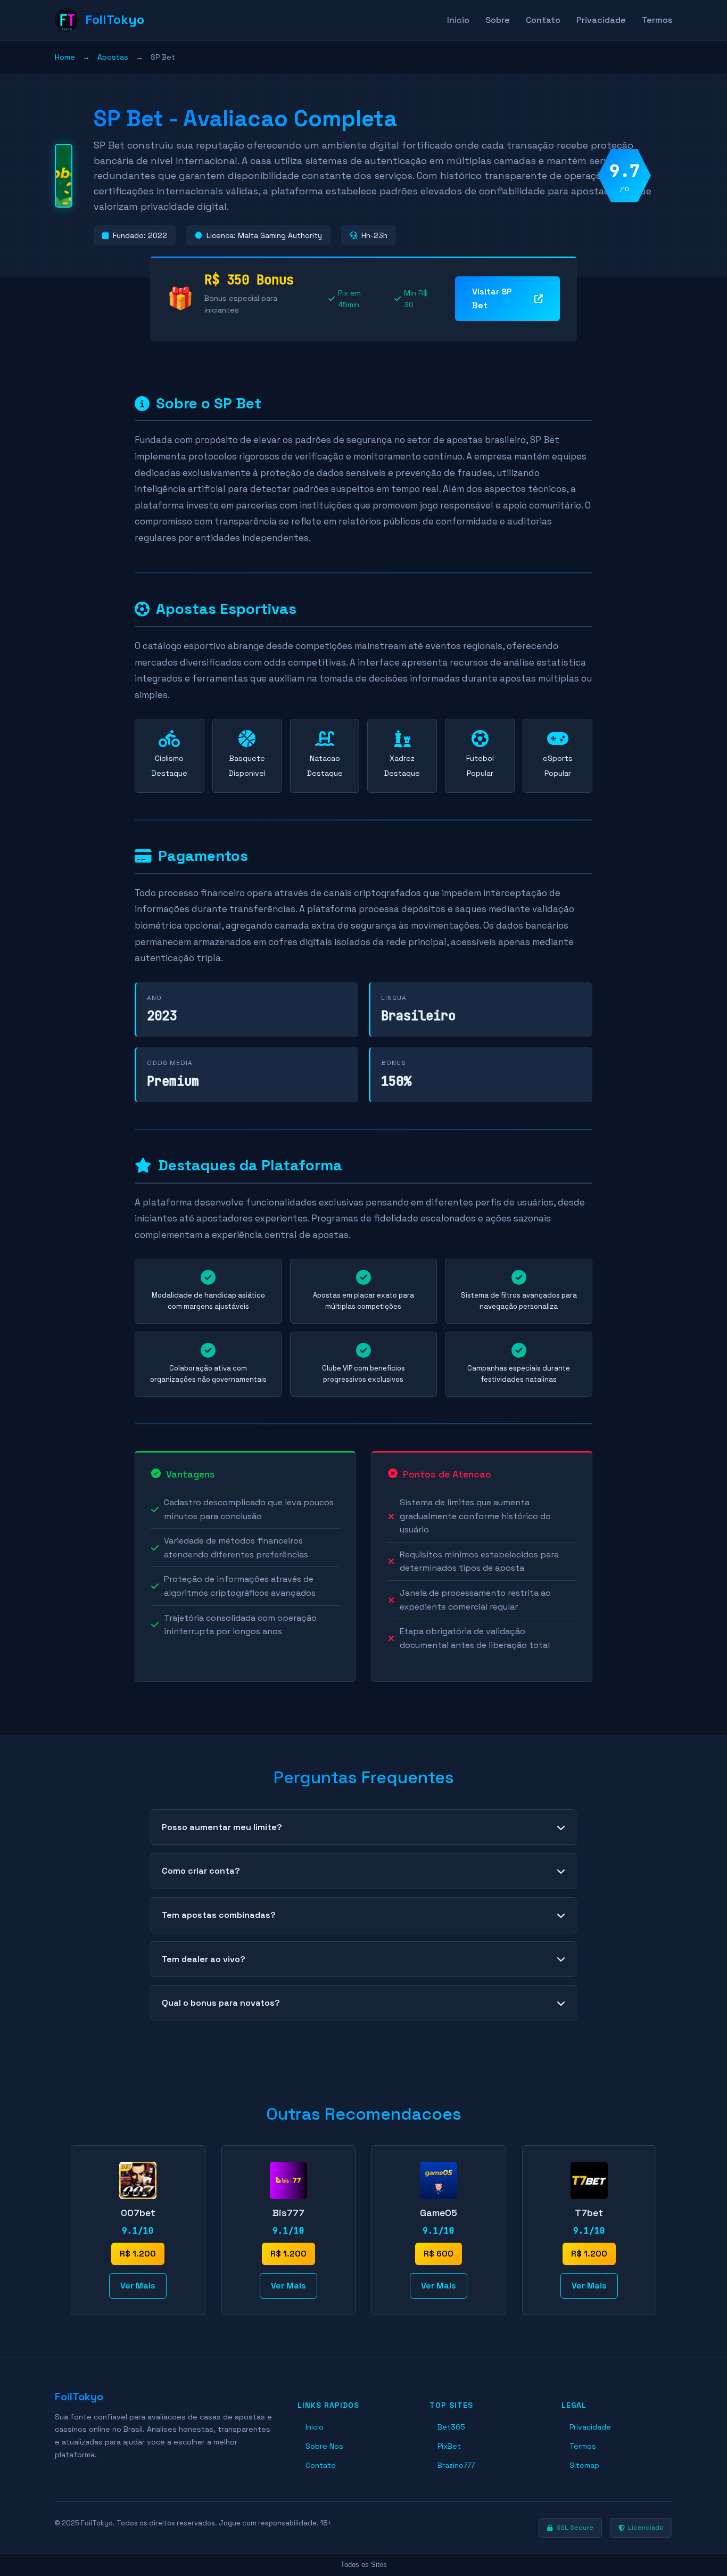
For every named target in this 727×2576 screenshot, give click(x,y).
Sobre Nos (324, 2446)
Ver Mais (138, 2286)
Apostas (113, 57)
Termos (657, 20)
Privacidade (601, 20)
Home (65, 57)
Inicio (458, 20)
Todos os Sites (364, 2565)
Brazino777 (456, 2465)
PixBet (449, 2446)
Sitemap (584, 2465)
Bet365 (451, 2427)
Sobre (498, 20)
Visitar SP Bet (492, 298)
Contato (543, 20)
